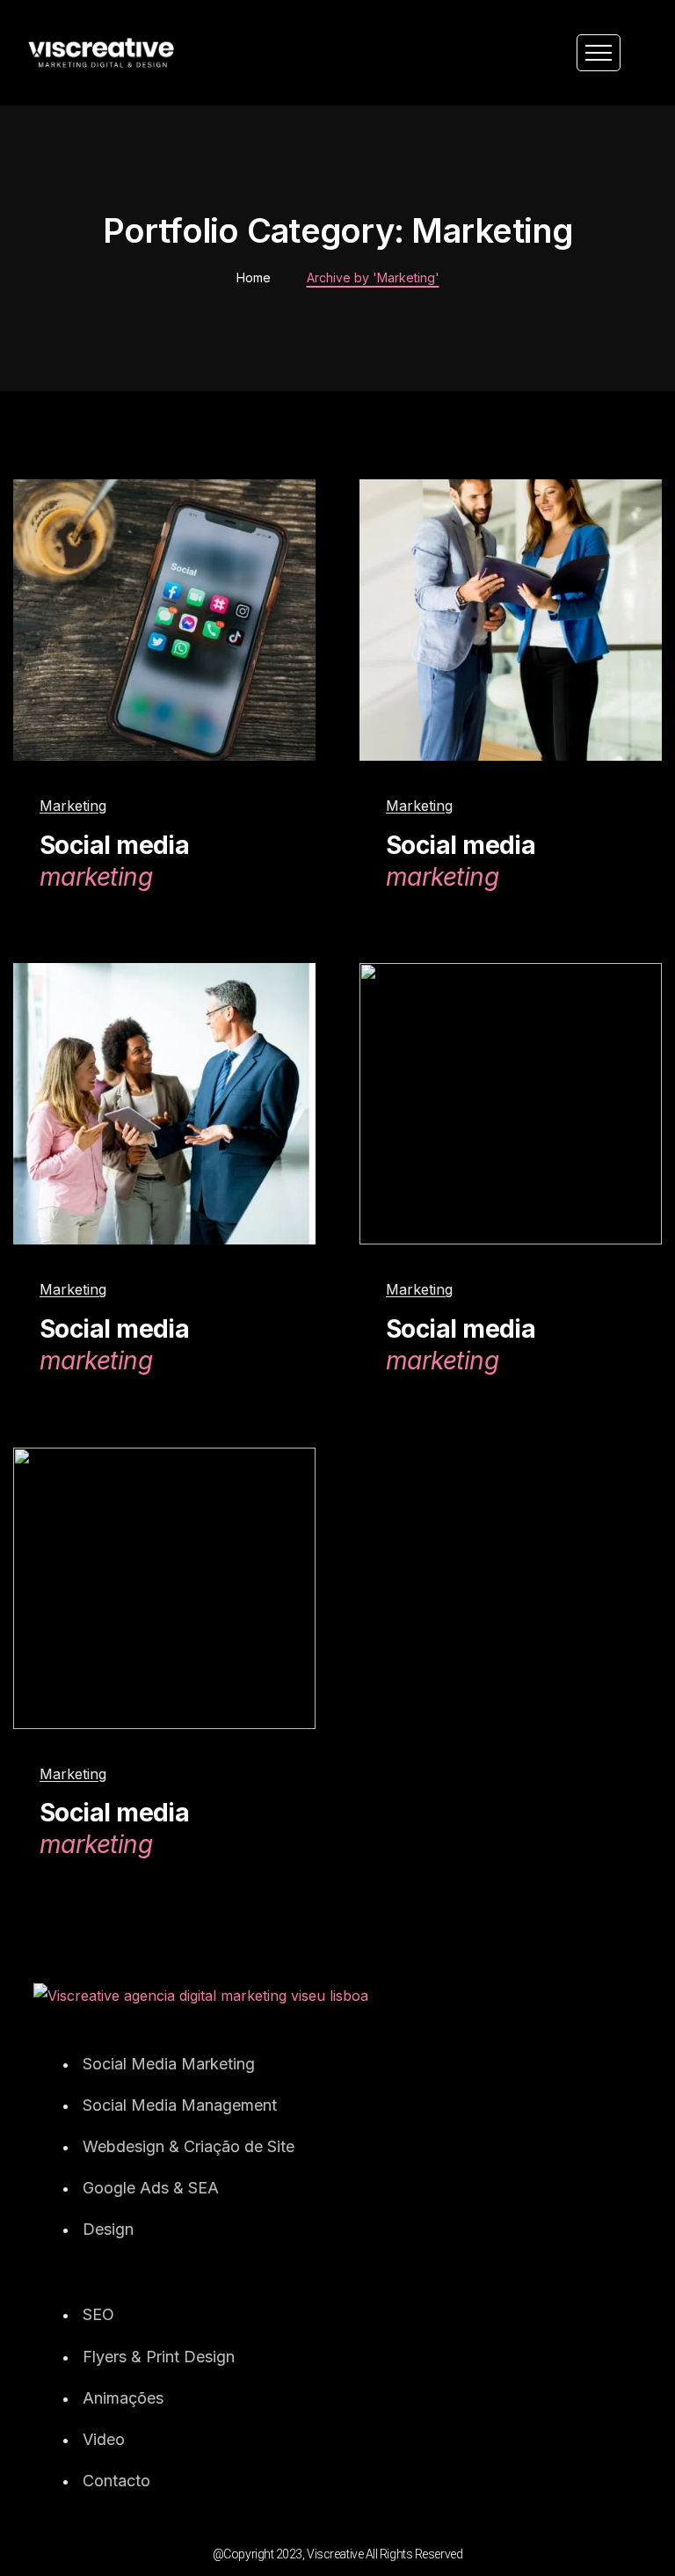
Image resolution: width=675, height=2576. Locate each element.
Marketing (73, 806)
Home (254, 277)
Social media (114, 861)
